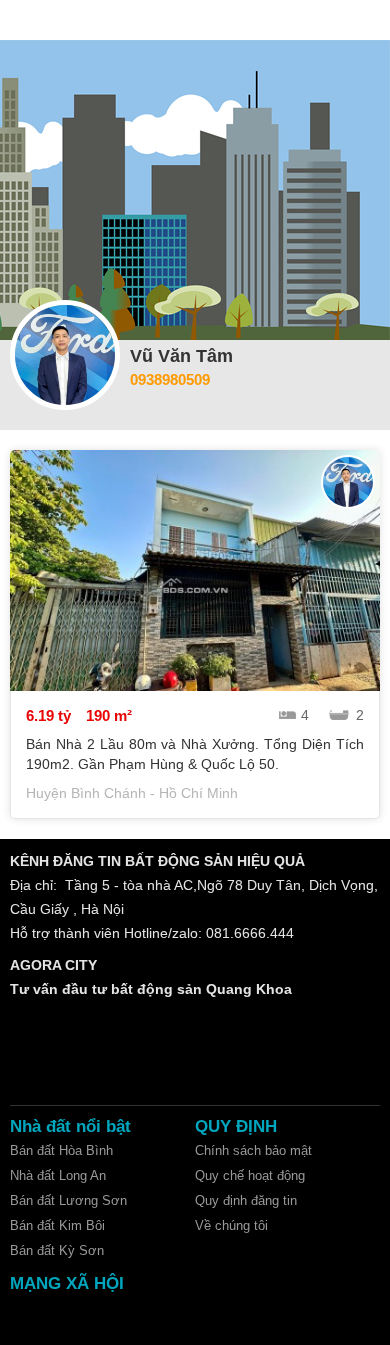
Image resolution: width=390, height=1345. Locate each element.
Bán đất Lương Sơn (68, 1200)
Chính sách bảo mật (253, 1150)
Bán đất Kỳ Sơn (57, 1250)
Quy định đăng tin (246, 1200)
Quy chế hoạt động (250, 1175)
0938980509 (170, 379)
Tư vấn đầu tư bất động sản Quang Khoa (151, 989)
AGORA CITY (53, 965)
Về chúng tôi (231, 1225)
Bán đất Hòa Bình (61, 1150)
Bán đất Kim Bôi (57, 1225)
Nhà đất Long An (58, 1175)
